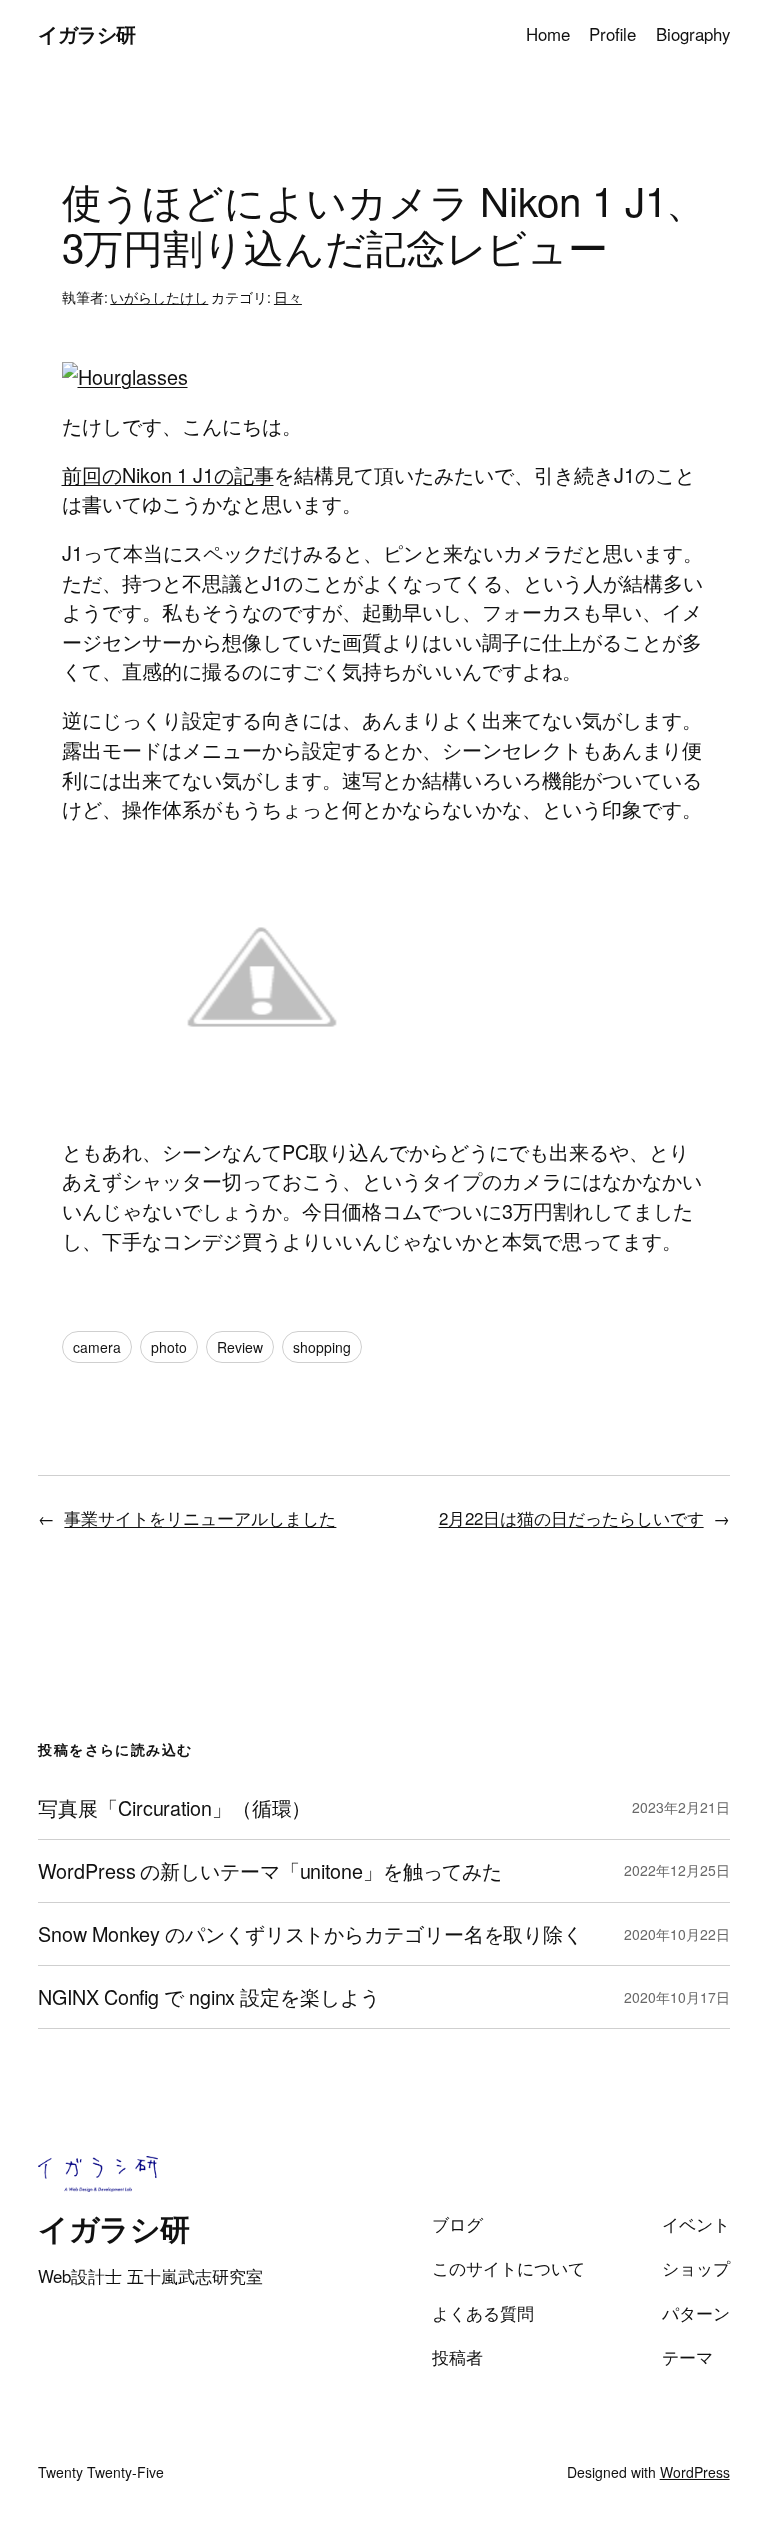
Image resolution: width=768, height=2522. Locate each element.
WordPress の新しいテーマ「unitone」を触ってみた (270, 1871)
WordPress (695, 2472)
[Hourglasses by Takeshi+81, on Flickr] (125, 376)
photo (169, 1347)
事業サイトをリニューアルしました (200, 1518)
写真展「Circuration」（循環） (174, 1808)
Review (240, 1347)
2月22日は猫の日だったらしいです (571, 1518)
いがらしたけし (159, 297)
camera (97, 1347)
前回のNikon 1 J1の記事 (168, 474)
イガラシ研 (87, 34)
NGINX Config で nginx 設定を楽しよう (208, 1997)
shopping (322, 1347)
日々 (288, 297)
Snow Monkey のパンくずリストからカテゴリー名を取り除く (310, 1934)
